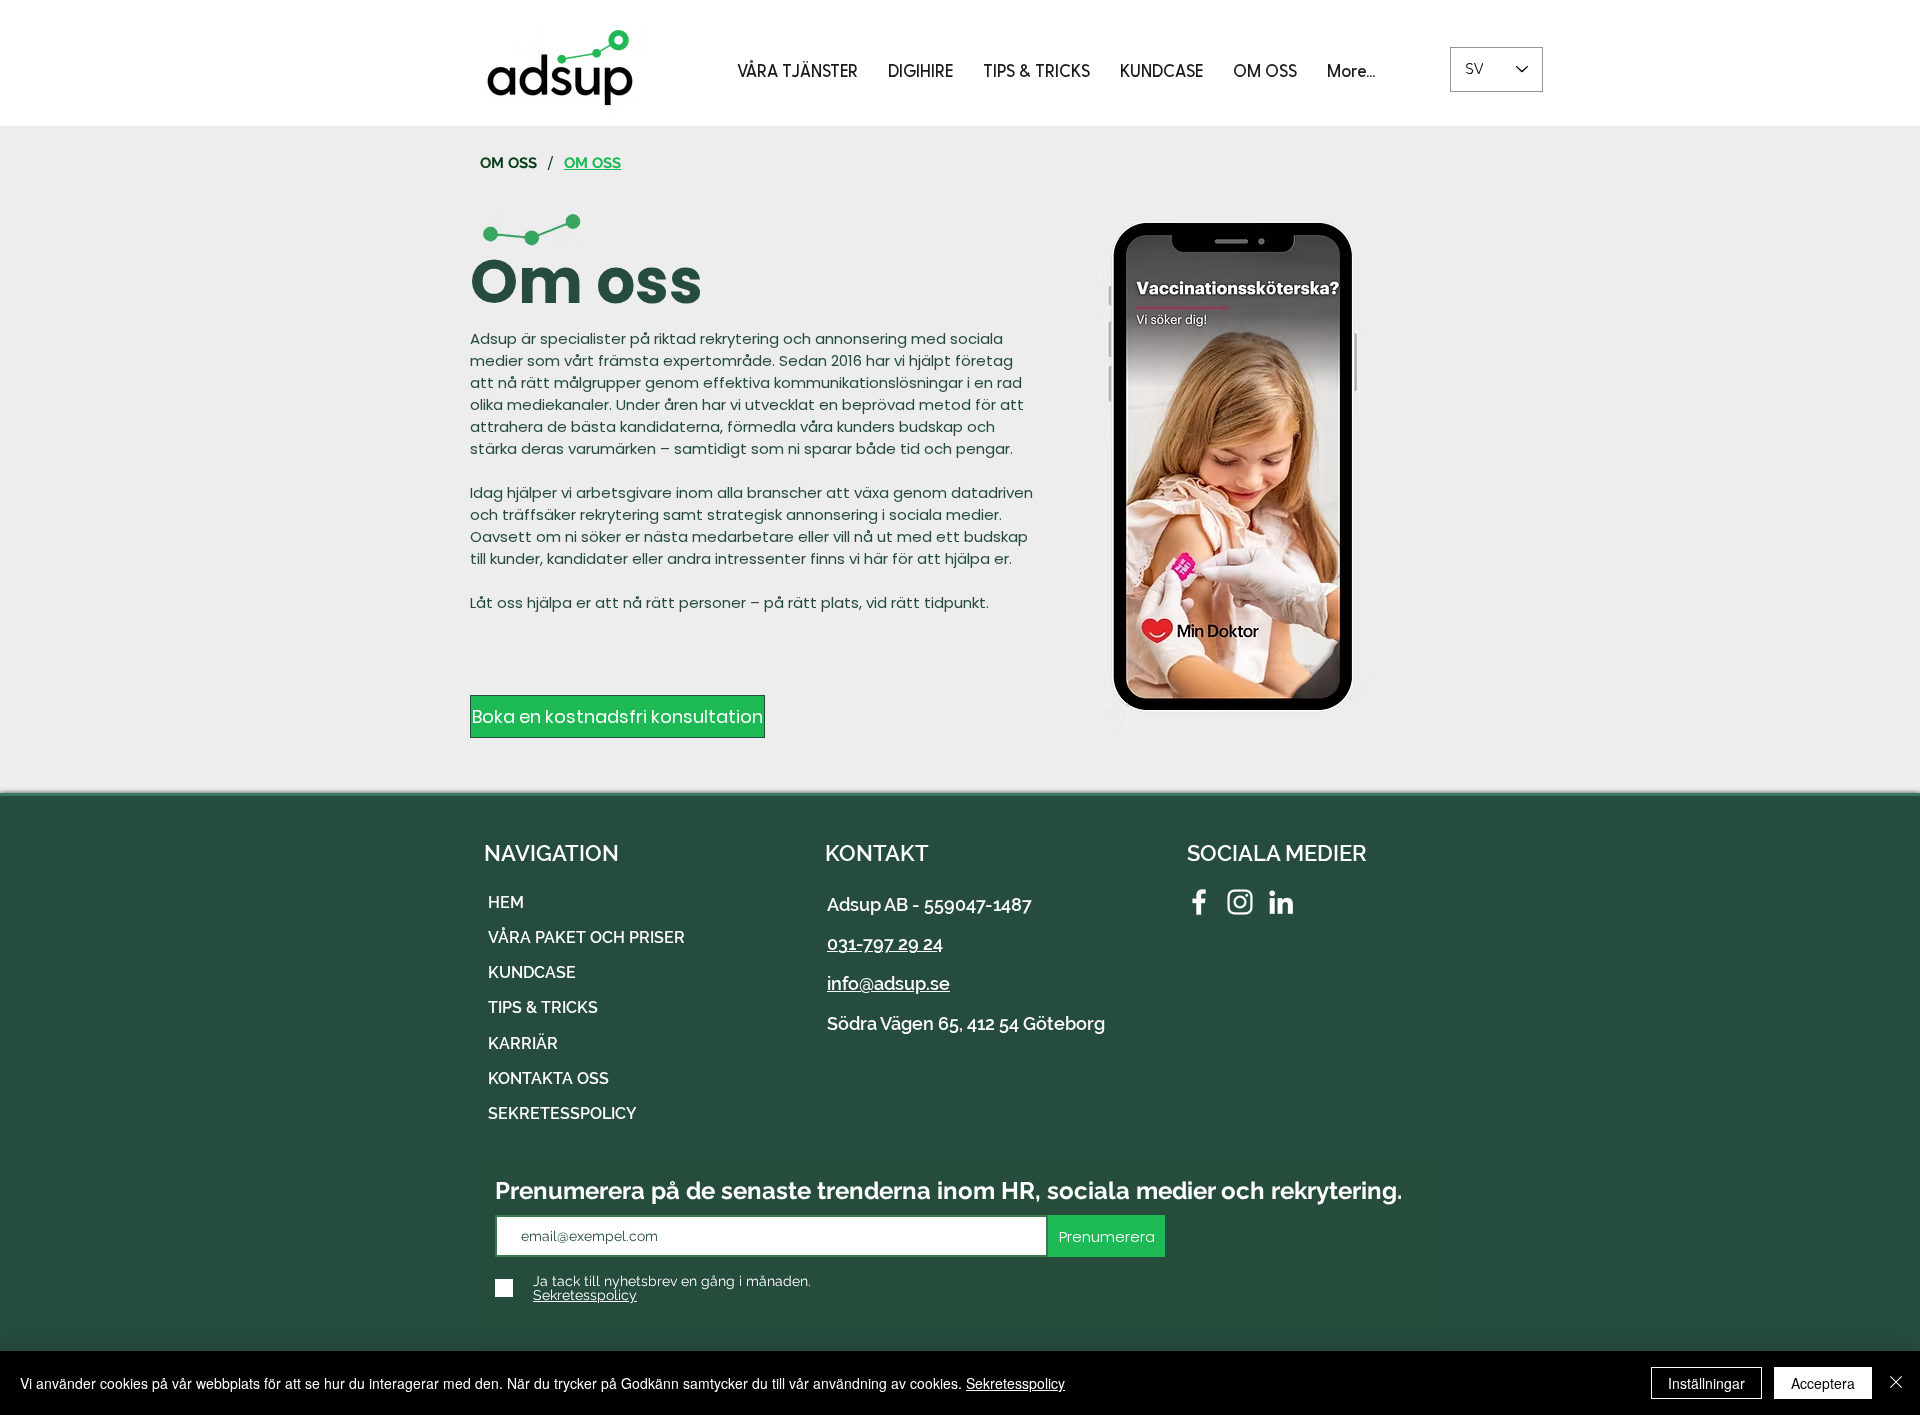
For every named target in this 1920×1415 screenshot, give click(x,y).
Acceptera (1823, 1383)
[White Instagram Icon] (1240, 902)
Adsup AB (867, 904)
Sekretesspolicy (1015, 1383)
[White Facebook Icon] (1199, 902)
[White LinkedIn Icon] (1281, 902)
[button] (797, 70)
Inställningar (1706, 1383)
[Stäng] (1896, 1383)
